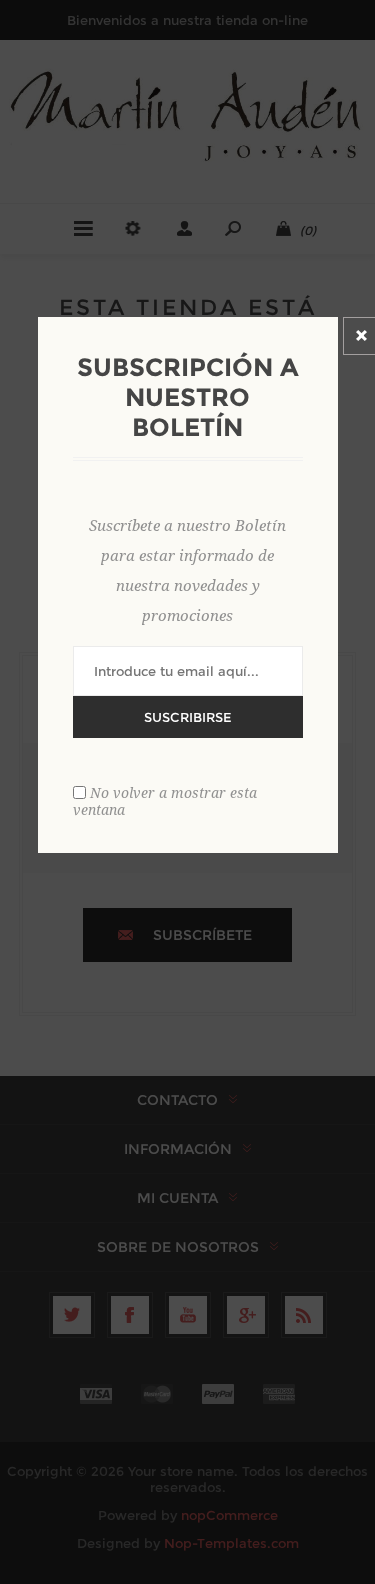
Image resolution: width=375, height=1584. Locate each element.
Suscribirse (188, 717)
